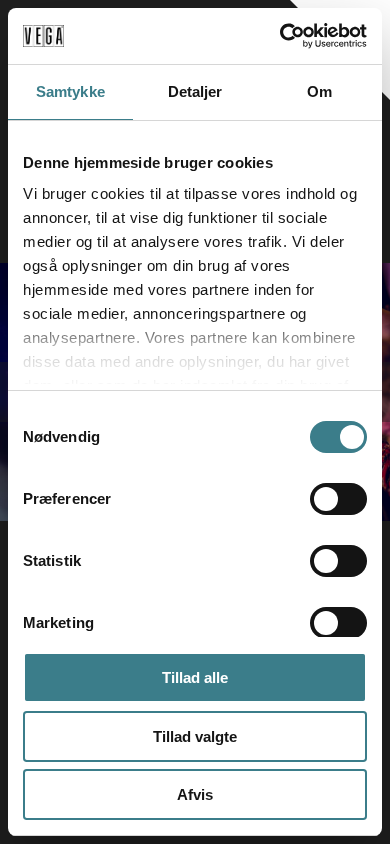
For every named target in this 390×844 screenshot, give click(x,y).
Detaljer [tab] (195, 91)
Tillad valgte (195, 736)
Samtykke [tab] (70, 91)
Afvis (195, 794)
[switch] (338, 499)
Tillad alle (195, 677)
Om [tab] (319, 91)
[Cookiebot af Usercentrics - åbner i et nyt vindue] (280, 36)
